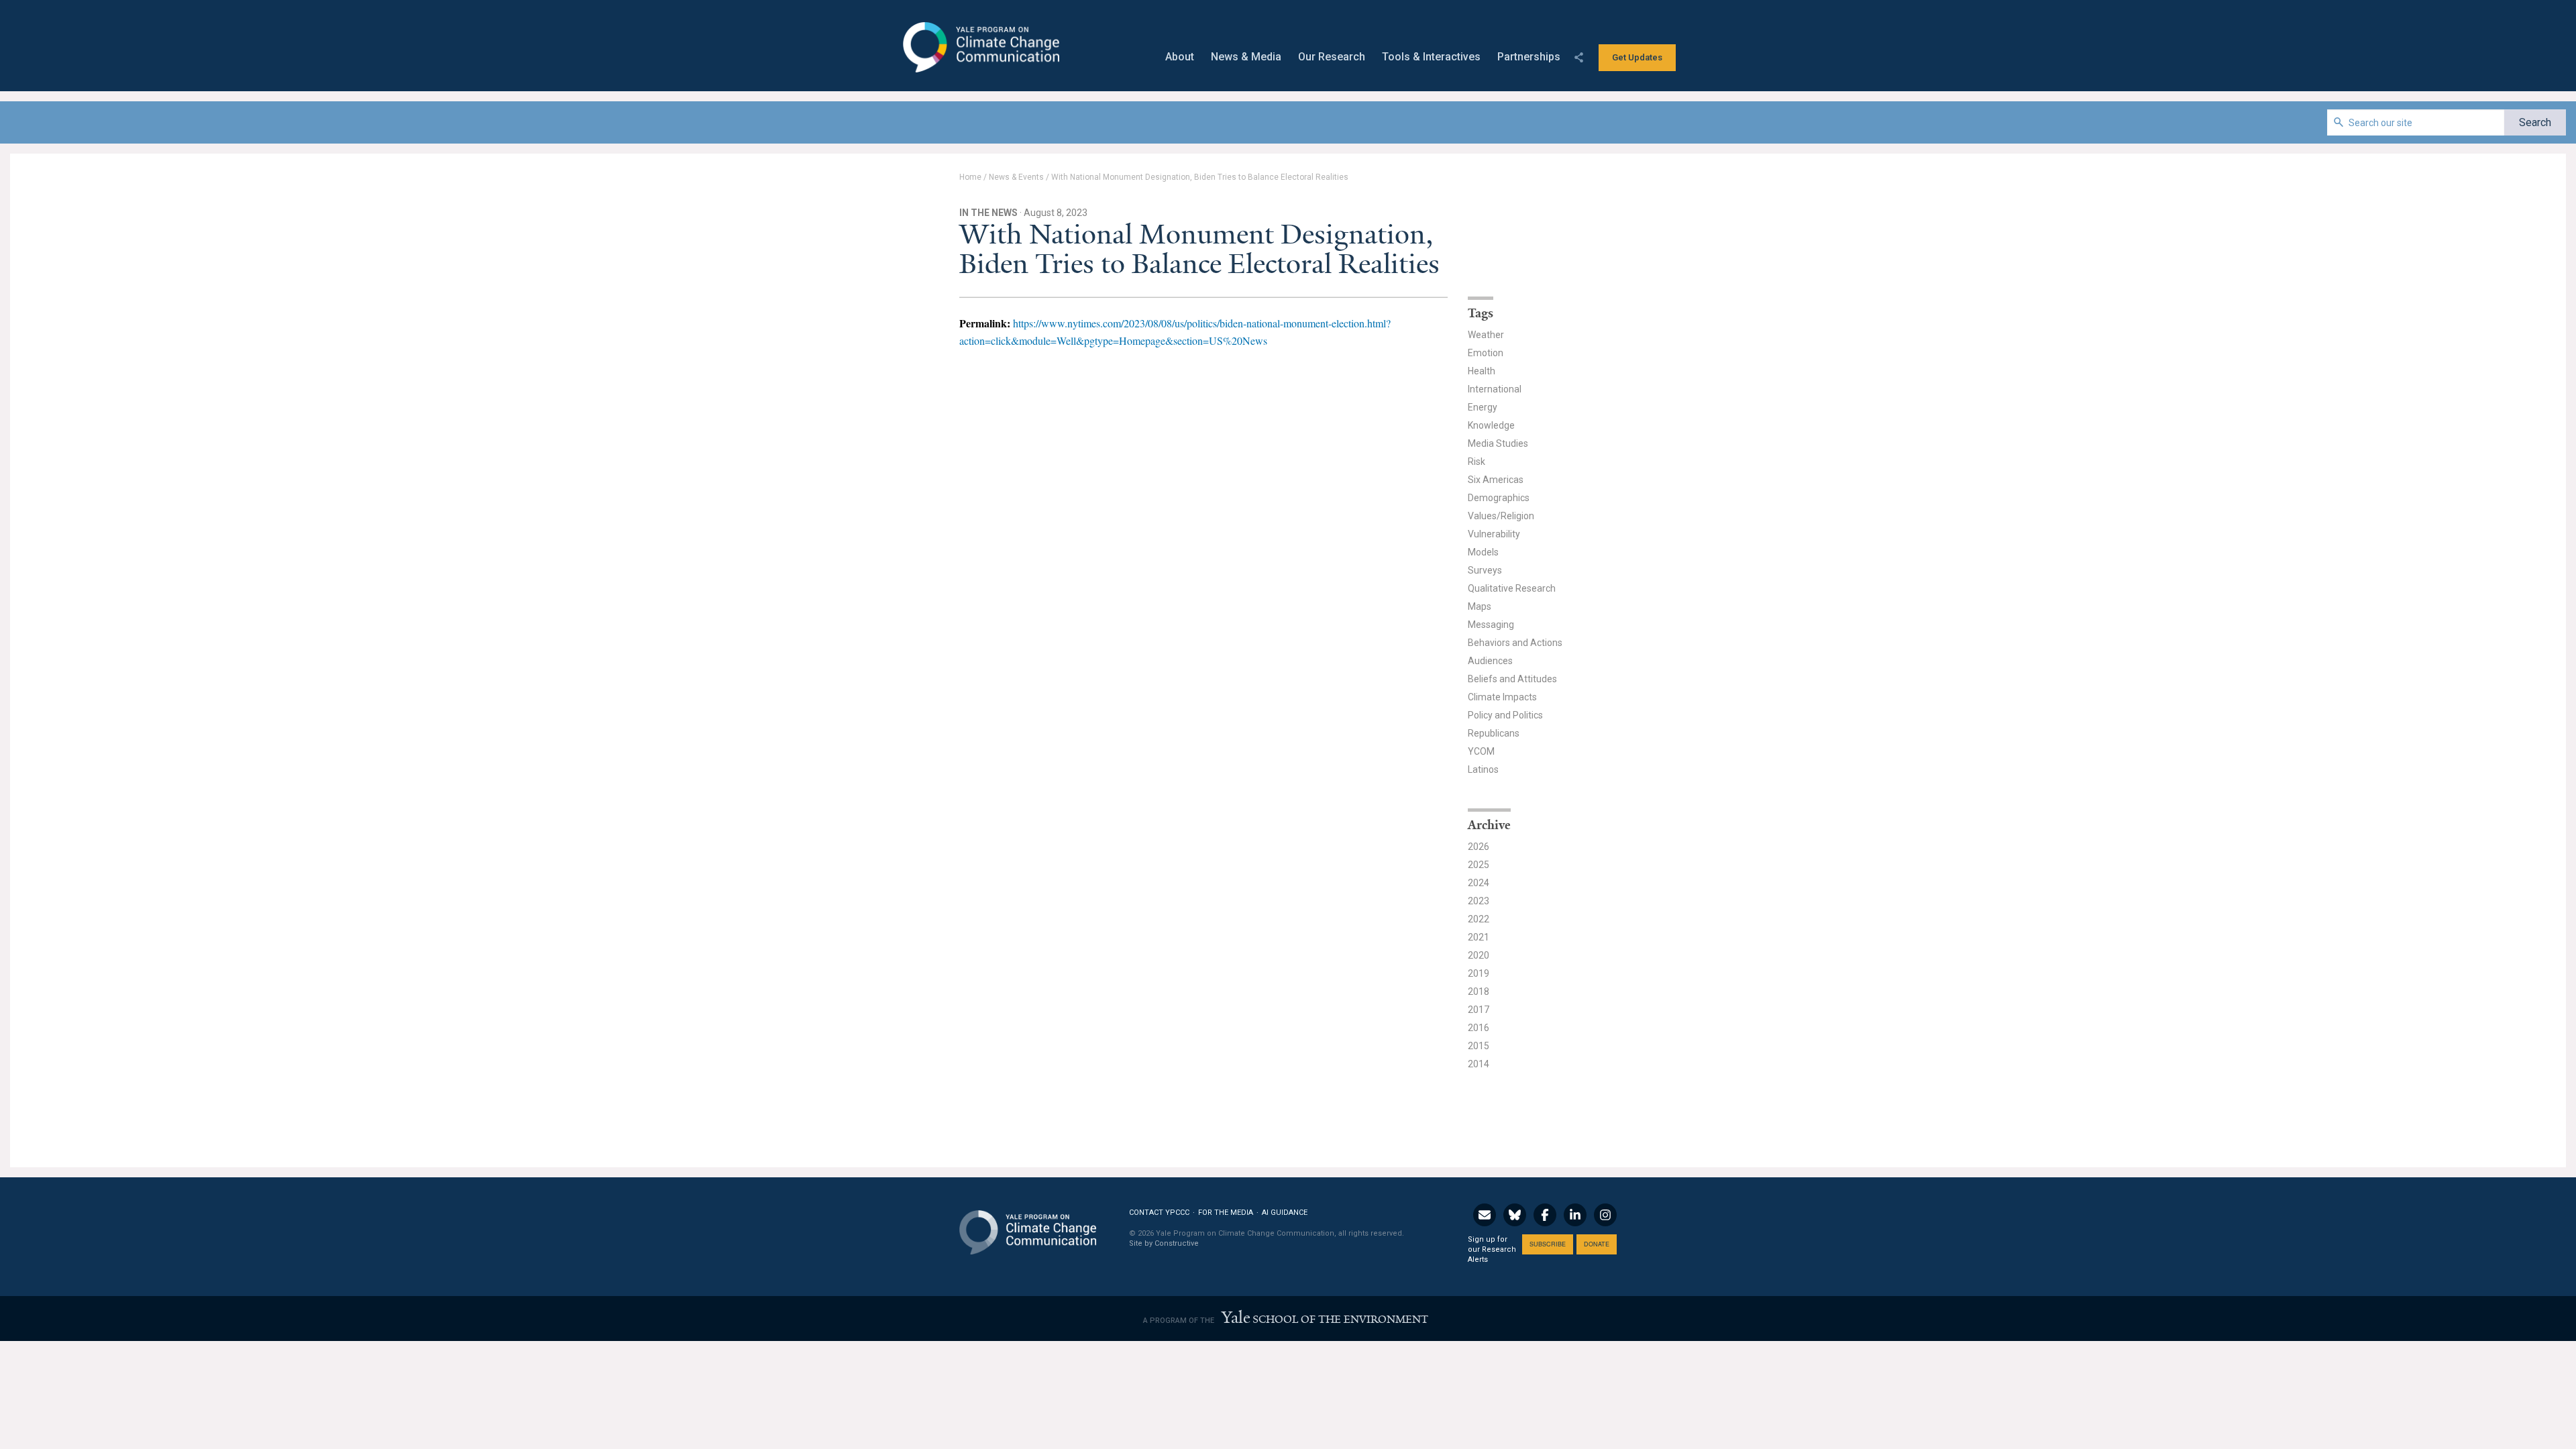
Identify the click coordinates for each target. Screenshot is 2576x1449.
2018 (1479, 991)
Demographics (1499, 498)
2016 (1479, 1028)
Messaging (1491, 625)
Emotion (1486, 353)
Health (1482, 371)
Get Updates (1637, 57)
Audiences (1490, 661)
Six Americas (1496, 480)
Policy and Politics (1505, 715)
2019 (1479, 973)
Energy (1483, 407)
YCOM (1481, 751)
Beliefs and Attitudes (1512, 679)
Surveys (1485, 570)
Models (1483, 552)
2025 (1479, 865)
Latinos (1483, 769)
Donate (1597, 1244)
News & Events (1016, 177)
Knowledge (1491, 425)
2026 (1479, 847)
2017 (1479, 1010)
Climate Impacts (1502, 697)
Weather (1486, 335)
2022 (1479, 919)
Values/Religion (1501, 516)
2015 (1479, 1046)
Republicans (1494, 733)
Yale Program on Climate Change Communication (980, 48)
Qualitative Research (1512, 588)
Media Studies (1498, 443)
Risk (1477, 462)
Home (970, 177)
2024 (1479, 883)
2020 (1479, 955)
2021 (1479, 937)
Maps (1480, 606)
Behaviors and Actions (1515, 643)
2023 (1479, 901)
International (1495, 389)
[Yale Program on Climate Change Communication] (1028, 1224)
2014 (1479, 1064)
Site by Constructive (1164, 1243)
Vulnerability (1494, 534)
